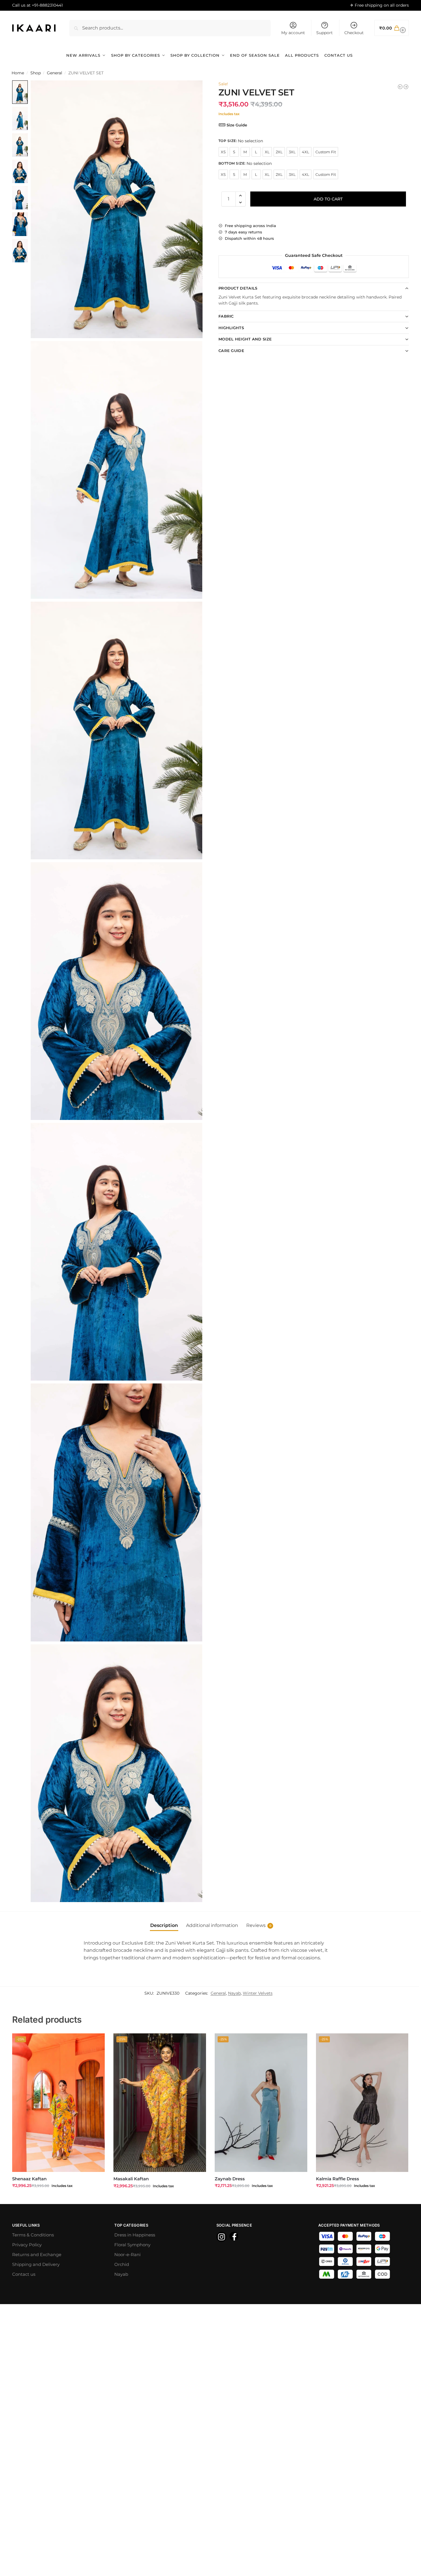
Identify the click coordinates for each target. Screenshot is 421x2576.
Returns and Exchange (37, 2255)
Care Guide (231, 351)
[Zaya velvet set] (400, 87)
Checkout (354, 33)
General (55, 73)
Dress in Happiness (135, 2235)
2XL (279, 152)
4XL (306, 152)
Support (325, 33)
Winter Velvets (258, 1993)
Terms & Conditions (33, 2235)
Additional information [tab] (212, 1925)
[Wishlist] (96, 2042)
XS (223, 152)
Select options (58, 2198)
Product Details (238, 288)
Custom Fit (326, 152)
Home (18, 73)
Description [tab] (164, 1925)
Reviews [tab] (259, 1925)
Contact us (24, 2274)
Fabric (226, 316)
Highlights (231, 328)
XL (267, 152)
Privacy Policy (27, 2245)
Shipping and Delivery (36, 2264)
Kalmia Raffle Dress (338, 2179)
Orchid (122, 2264)
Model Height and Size (245, 339)
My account (293, 33)
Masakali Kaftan (131, 2179)
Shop (36, 73)
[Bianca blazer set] (406, 87)
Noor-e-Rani (127, 2255)
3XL (292, 152)
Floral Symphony (132, 2245)
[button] (392, 28)
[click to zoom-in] (117, 209)
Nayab (234, 1993)
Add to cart (328, 199)
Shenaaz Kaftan (29, 2179)
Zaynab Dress (230, 2179)
